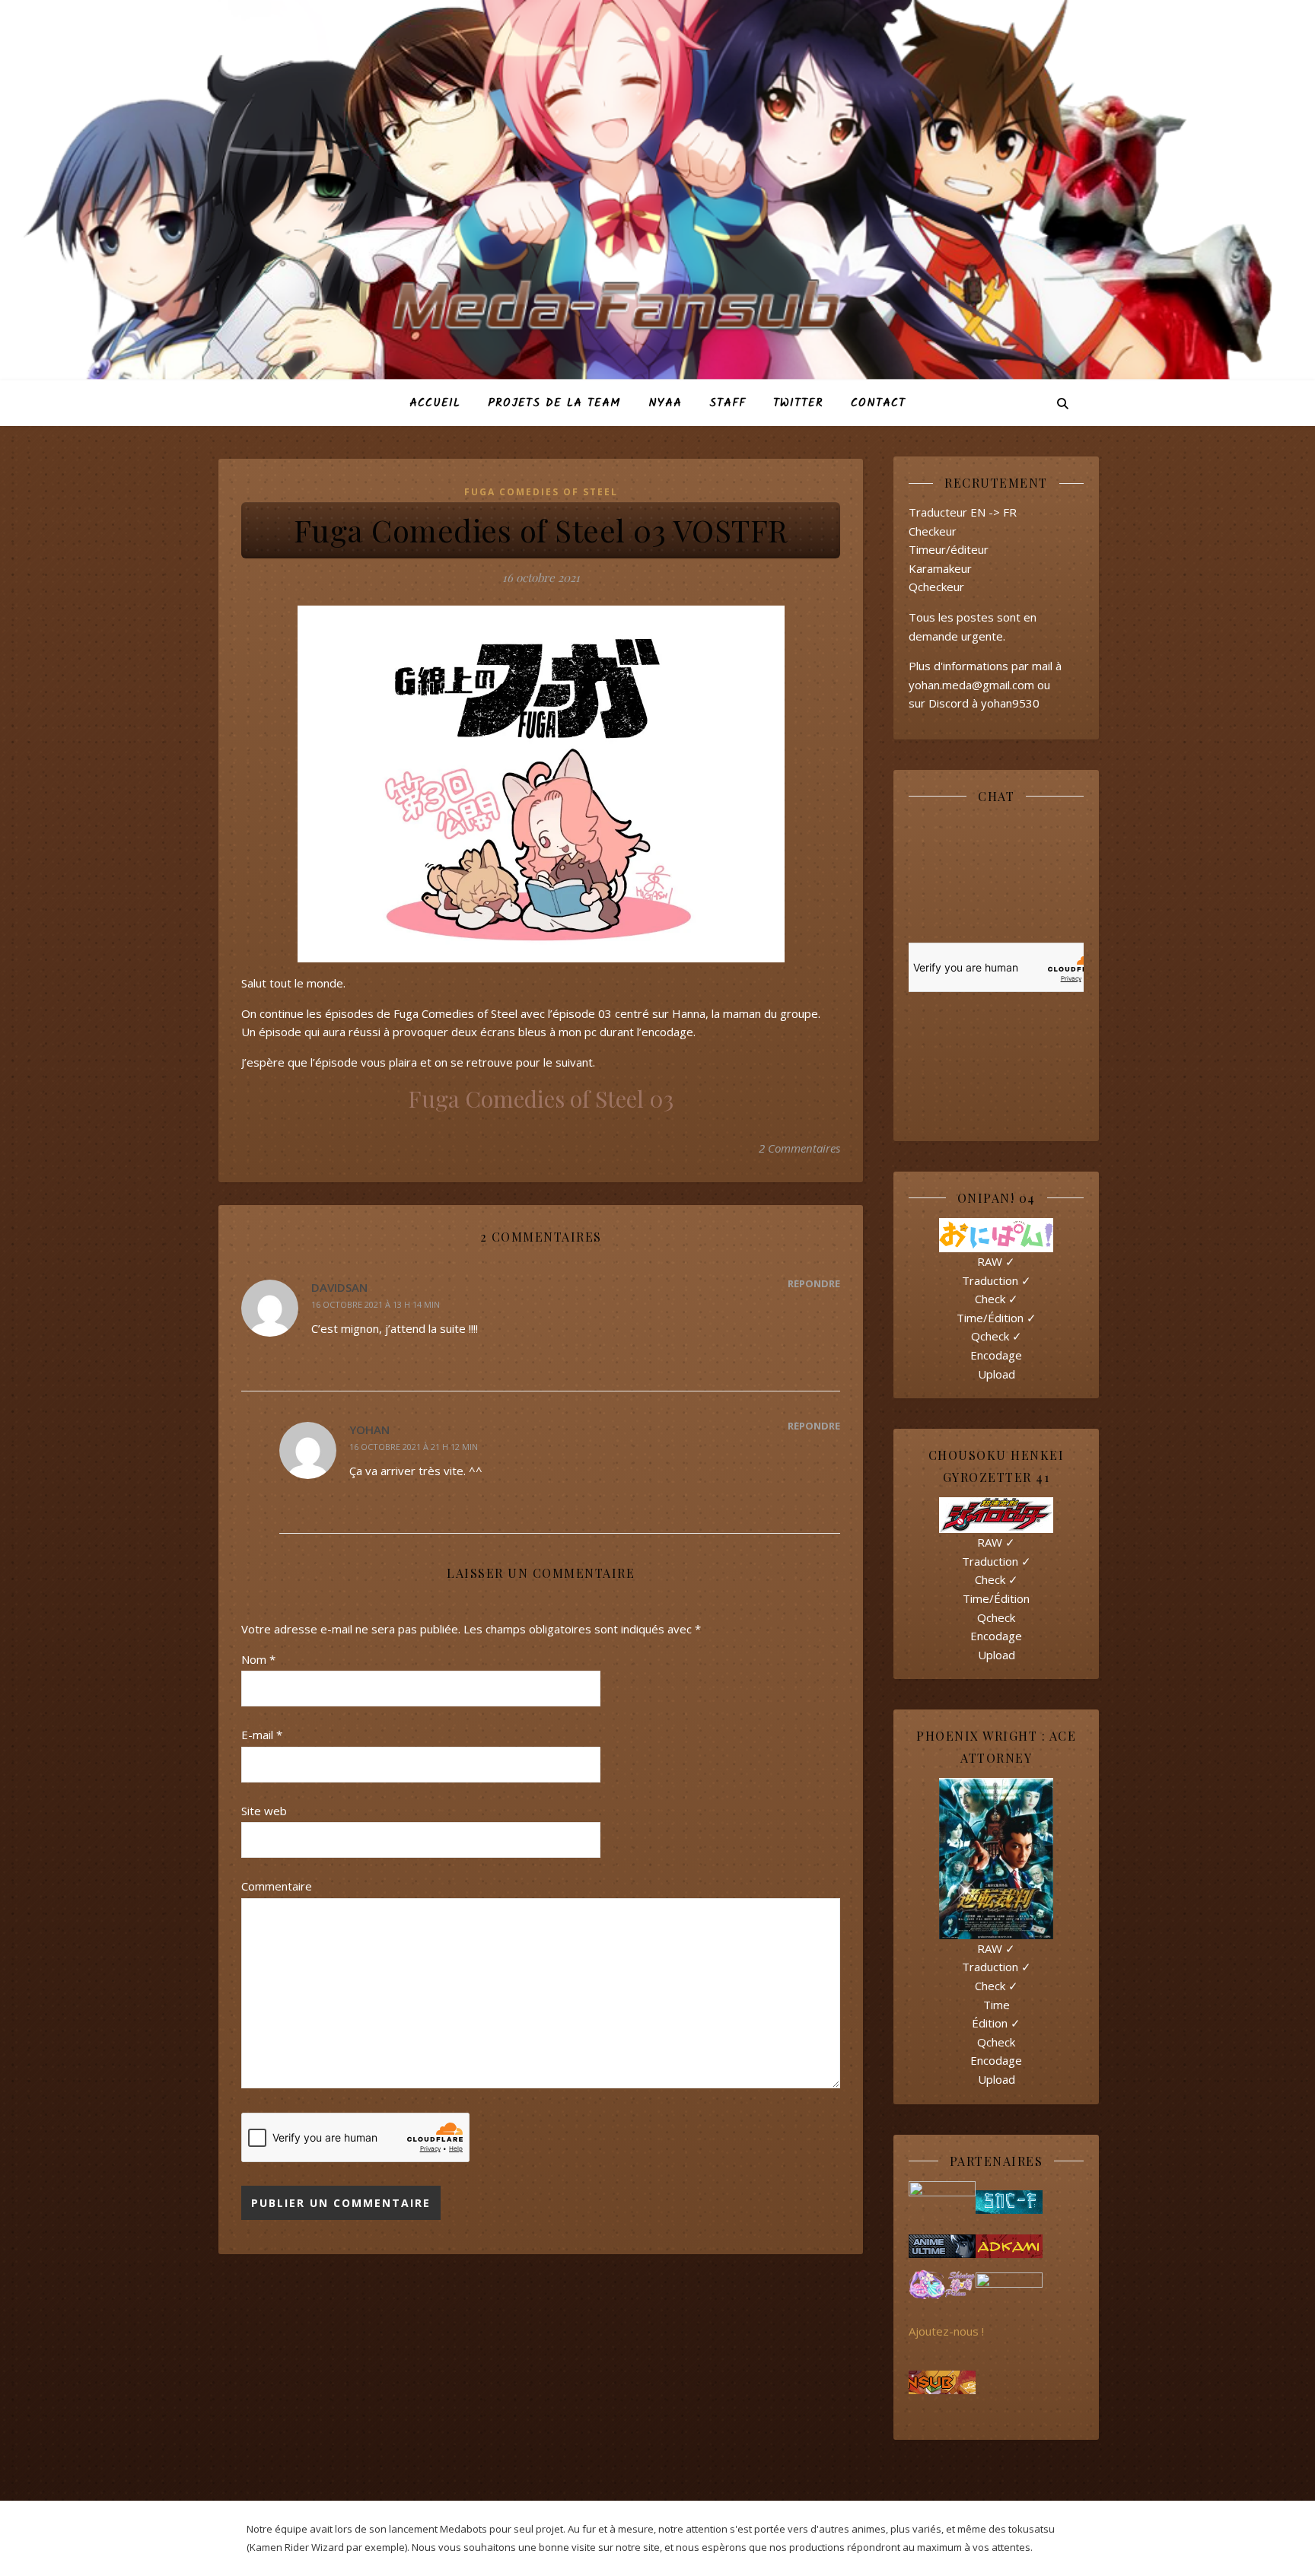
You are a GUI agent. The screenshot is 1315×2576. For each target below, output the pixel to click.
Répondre (814, 1283)
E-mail (262, 1735)
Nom (258, 1659)
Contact (878, 403)
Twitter (798, 403)
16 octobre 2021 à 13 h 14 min (376, 1304)
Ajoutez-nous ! (946, 2331)
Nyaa (665, 403)
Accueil (435, 403)
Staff (728, 403)
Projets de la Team (554, 403)
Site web (264, 1811)
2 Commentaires (799, 1148)
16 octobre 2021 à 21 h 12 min (414, 1447)
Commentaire (277, 1886)
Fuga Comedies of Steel (541, 492)
